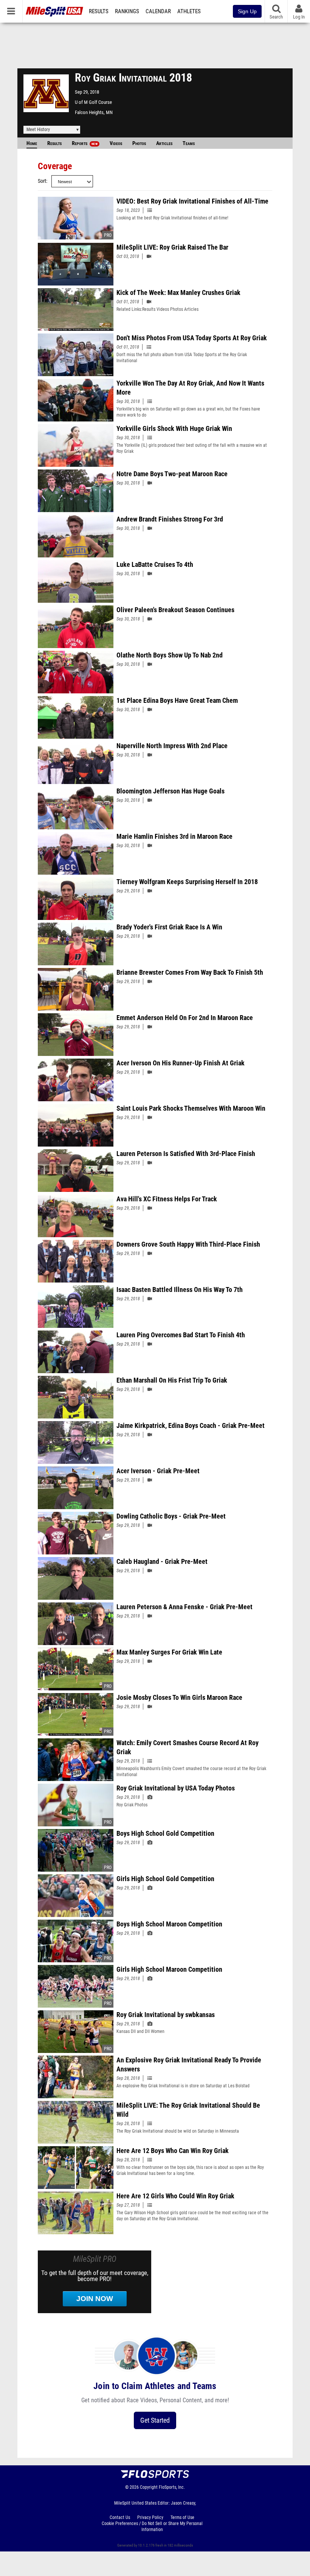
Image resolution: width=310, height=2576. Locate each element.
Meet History (38, 130)
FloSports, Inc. (172, 2487)
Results (99, 11)
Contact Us (120, 2517)
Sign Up (247, 11)
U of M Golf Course (93, 102)
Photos (139, 143)
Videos (116, 143)
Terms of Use (182, 2517)
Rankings (127, 11)
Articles (164, 143)
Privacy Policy (150, 2517)
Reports (85, 143)
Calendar (158, 11)
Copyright (149, 2487)
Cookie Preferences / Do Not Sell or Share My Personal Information (152, 2527)
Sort (42, 181)
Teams (189, 143)
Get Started (155, 2420)
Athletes (189, 11)
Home (32, 143)
